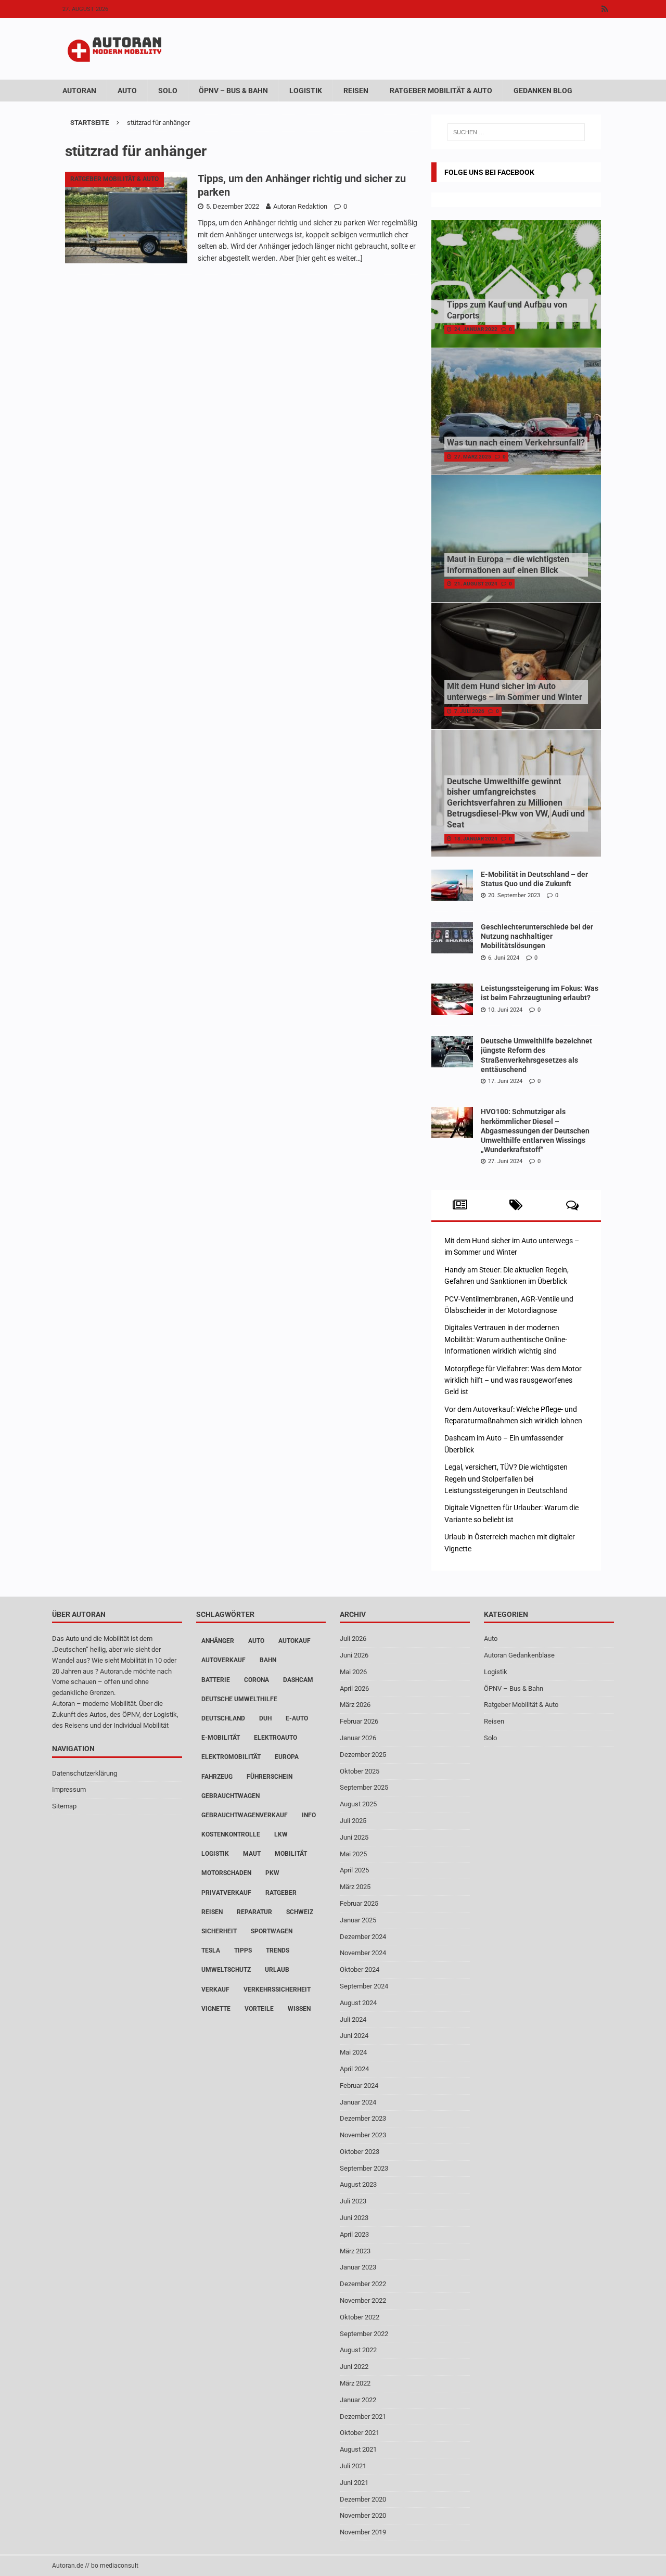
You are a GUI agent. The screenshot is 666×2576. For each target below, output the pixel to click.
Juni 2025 (354, 1837)
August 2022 (358, 2350)
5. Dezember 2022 (233, 206)
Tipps (243, 1950)
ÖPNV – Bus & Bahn (233, 91)
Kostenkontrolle (231, 1834)
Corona (257, 1680)
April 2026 (354, 1688)
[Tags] (516, 1205)
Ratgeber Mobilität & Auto (441, 91)
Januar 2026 (358, 1738)
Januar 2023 (358, 2267)
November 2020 (363, 2515)
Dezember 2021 (363, 2416)
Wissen (299, 2009)
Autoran (79, 91)
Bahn (268, 1660)
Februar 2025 (359, 1903)
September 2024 (364, 1986)
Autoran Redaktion (300, 206)
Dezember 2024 (363, 1937)
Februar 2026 (359, 1721)
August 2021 (358, 2449)
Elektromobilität (231, 1757)
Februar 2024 (359, 2086)
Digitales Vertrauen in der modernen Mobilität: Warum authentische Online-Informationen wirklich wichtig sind (506, 1339)
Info (309, 1815)
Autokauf (294, 1641)
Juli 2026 (353, 1638)
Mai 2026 (353, 1672)
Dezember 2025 (363, 1755)
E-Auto (297, 1718)
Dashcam (298, 1680)
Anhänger (218, 1641)
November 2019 (363, 2532)
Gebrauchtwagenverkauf (245, 1815)
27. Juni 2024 (505, 1161)
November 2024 (363, 1953)
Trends (278, 1950)
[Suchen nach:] (516, 132)
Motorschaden (226, 1873)
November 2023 (363, 2135)
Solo (168, 91)
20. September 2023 (514, 895)
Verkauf (215, 1990)
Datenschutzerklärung (85, 1773)
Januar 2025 (358, 1920)
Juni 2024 (354, 2036)
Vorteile (259, 2009)
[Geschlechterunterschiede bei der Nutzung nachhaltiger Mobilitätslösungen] (452, 938)
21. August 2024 (476, 584)
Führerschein (270, 1777)
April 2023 (354, 2234)
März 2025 (355, 1887)
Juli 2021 (353, 2466)
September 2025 (364, 1787)
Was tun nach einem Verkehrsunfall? (516, 443)
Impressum (69, 1789)
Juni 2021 (354, 2483)
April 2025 (354, 1870)
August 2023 (358, 2184)
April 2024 (354, 2069)
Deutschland (223, 1718)
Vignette (216, 2009)
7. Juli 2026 (469, 711)
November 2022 (363, 2300)
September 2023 (364, 2168)
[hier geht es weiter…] (329, 258)
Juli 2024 (353, 2019)
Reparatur (254, 1912)
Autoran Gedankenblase (519, 1655)
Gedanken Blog (543, 91)
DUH (265, 1718)
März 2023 (355, 2251)
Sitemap (64, 1806)
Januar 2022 (358, 2400)
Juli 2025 (353, 1821)
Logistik (306, 91)
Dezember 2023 (363, 2118)
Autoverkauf (223, 1660)
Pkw (272, 1873)
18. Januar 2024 (476, 839)
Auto (127, 91)
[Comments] (573, 1205)
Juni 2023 (354, 2218)
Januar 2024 (358, 2102)
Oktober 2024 (360, 1969)
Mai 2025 (353, 1854)
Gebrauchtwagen (230, 1796)
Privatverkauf (226, 1893)
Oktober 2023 (360, 2152)
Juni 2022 (354, 2367)
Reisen (356, 91)
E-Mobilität (221, 1738)
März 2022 (355, 2383)
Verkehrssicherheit (277, 1990)
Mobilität (291, 1854)
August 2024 (358, 2003)
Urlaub (277, 1970)
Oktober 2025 (360, 1771)
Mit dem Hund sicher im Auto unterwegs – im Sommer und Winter (515, 692)
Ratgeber (281, 1893)
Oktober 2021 (360, 2433)
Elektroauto (276, 1738)
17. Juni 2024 (505, 1081)
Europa (287, 1757)
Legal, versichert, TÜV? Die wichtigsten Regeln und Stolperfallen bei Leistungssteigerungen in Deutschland (506, 1479)
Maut (252, 1854)
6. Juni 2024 (504, 958)
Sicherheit (219, 1931)
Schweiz (300, 1912)
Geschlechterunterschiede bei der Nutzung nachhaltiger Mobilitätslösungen (537, 936)
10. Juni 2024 (505, 1010)
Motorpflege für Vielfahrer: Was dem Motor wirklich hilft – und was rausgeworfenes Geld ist (513, 1380)
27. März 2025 (473, 457)
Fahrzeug (217, 1777)
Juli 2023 (353, 2201)
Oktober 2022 (360, 2317)
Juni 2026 (354, 1655)
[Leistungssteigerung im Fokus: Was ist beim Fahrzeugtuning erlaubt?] (452, 999)
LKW (281, 1834)
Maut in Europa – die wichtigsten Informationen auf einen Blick (508, 565)
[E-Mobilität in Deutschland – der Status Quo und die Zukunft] (452, 885)
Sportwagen (272, 1931)
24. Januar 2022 (476, 329)
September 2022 (364, 2334)
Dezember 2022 (363, 2284)
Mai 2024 (353, 2052)
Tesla (211, 1950)
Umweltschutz (226, 1970)
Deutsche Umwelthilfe (239, 1699)
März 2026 (355, 1705)
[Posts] (460, 1205)
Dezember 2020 (363, 2499)
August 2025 (358, 1804)
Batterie (216, 1680)
